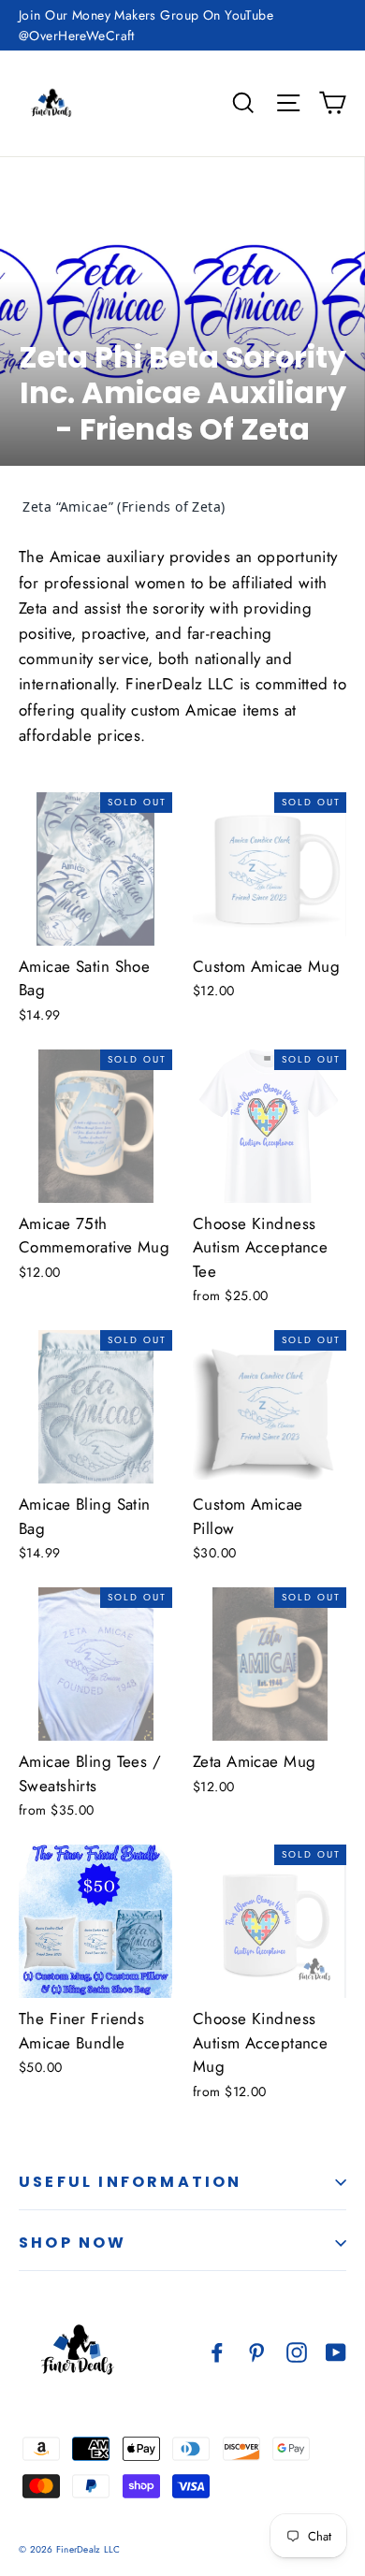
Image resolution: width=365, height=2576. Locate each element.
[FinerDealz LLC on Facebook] (217, 2351)
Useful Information (131, 2182)
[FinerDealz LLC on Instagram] (297, 2351)
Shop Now (73, 2243)
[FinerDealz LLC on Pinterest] (256, 2351)
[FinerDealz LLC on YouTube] (336, 2351)
